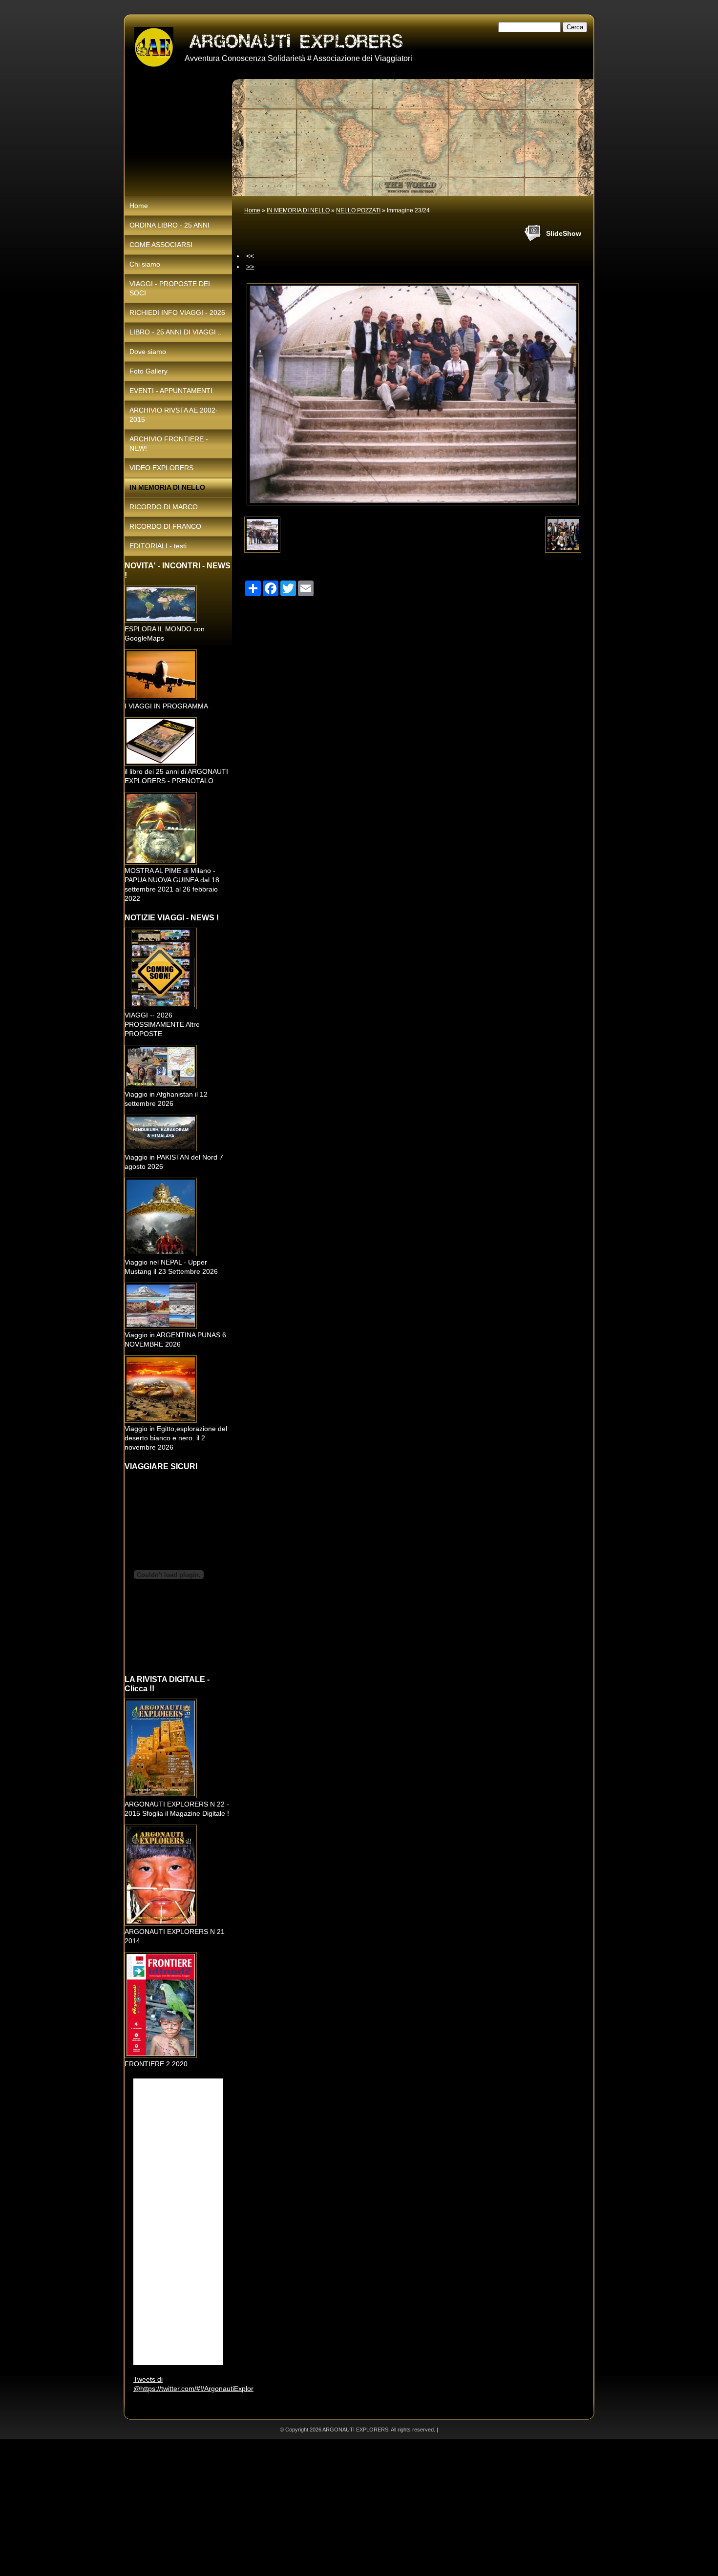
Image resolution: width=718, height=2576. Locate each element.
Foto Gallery (148, 371)
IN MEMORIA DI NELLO (298, 210)
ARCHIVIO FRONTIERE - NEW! (169, 444)
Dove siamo (148, 352)
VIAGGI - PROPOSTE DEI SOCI (170, 288)
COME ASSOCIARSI (161, 245)
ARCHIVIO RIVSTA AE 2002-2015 (174, 415)
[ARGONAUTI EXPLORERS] (154, 47)
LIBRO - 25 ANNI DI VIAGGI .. (176, 332)
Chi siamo (145, 264)
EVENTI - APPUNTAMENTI (171, 391)
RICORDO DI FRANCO (165, 526)
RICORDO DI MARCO (164, 507)
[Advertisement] (293, 2508)
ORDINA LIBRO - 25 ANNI (169, 225)
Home (252, 210)
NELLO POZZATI (358, 210)
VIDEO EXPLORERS (161, 468)
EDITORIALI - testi (158, 546)
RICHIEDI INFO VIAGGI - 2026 (177, 312)
